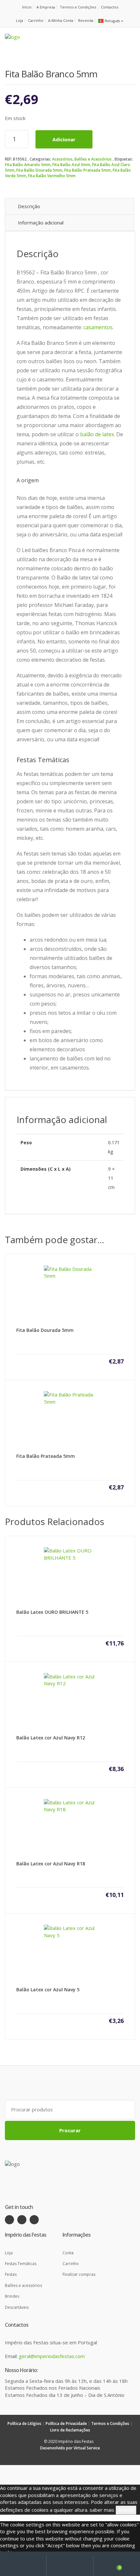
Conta (68, 2253)
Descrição (29, 206)
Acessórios (62, 159)
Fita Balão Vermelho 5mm (52, 176)
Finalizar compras (79, 2274)
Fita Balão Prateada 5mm (87, 170)
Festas (11, 2274)
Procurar (70, 2130)
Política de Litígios (24, 2423)
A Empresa (46, 7)
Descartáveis (17, 2307)
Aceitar (126, 2510)
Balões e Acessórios (93, 159)
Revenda (86, 20)
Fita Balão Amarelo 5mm (28, 165)
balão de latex (97, 434)
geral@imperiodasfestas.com (52, 2356)
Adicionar (64, 139)
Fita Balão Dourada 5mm (39, 170)
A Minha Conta (61, 20)
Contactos (110, 7)
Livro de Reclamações (70, 2430)
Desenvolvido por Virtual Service (70, 2448)
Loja (20, 20)
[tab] (70, 206)
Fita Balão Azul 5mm (71, 165)
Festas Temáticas (21, 2264)
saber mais (102, 2510)
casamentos (98, 327)
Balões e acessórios (23, 2285)
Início (27, 7)
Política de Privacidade (66, 2423)
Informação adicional (41, 223)
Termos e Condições (78, 7)
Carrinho (36, 20)
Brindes (12, 2296)
